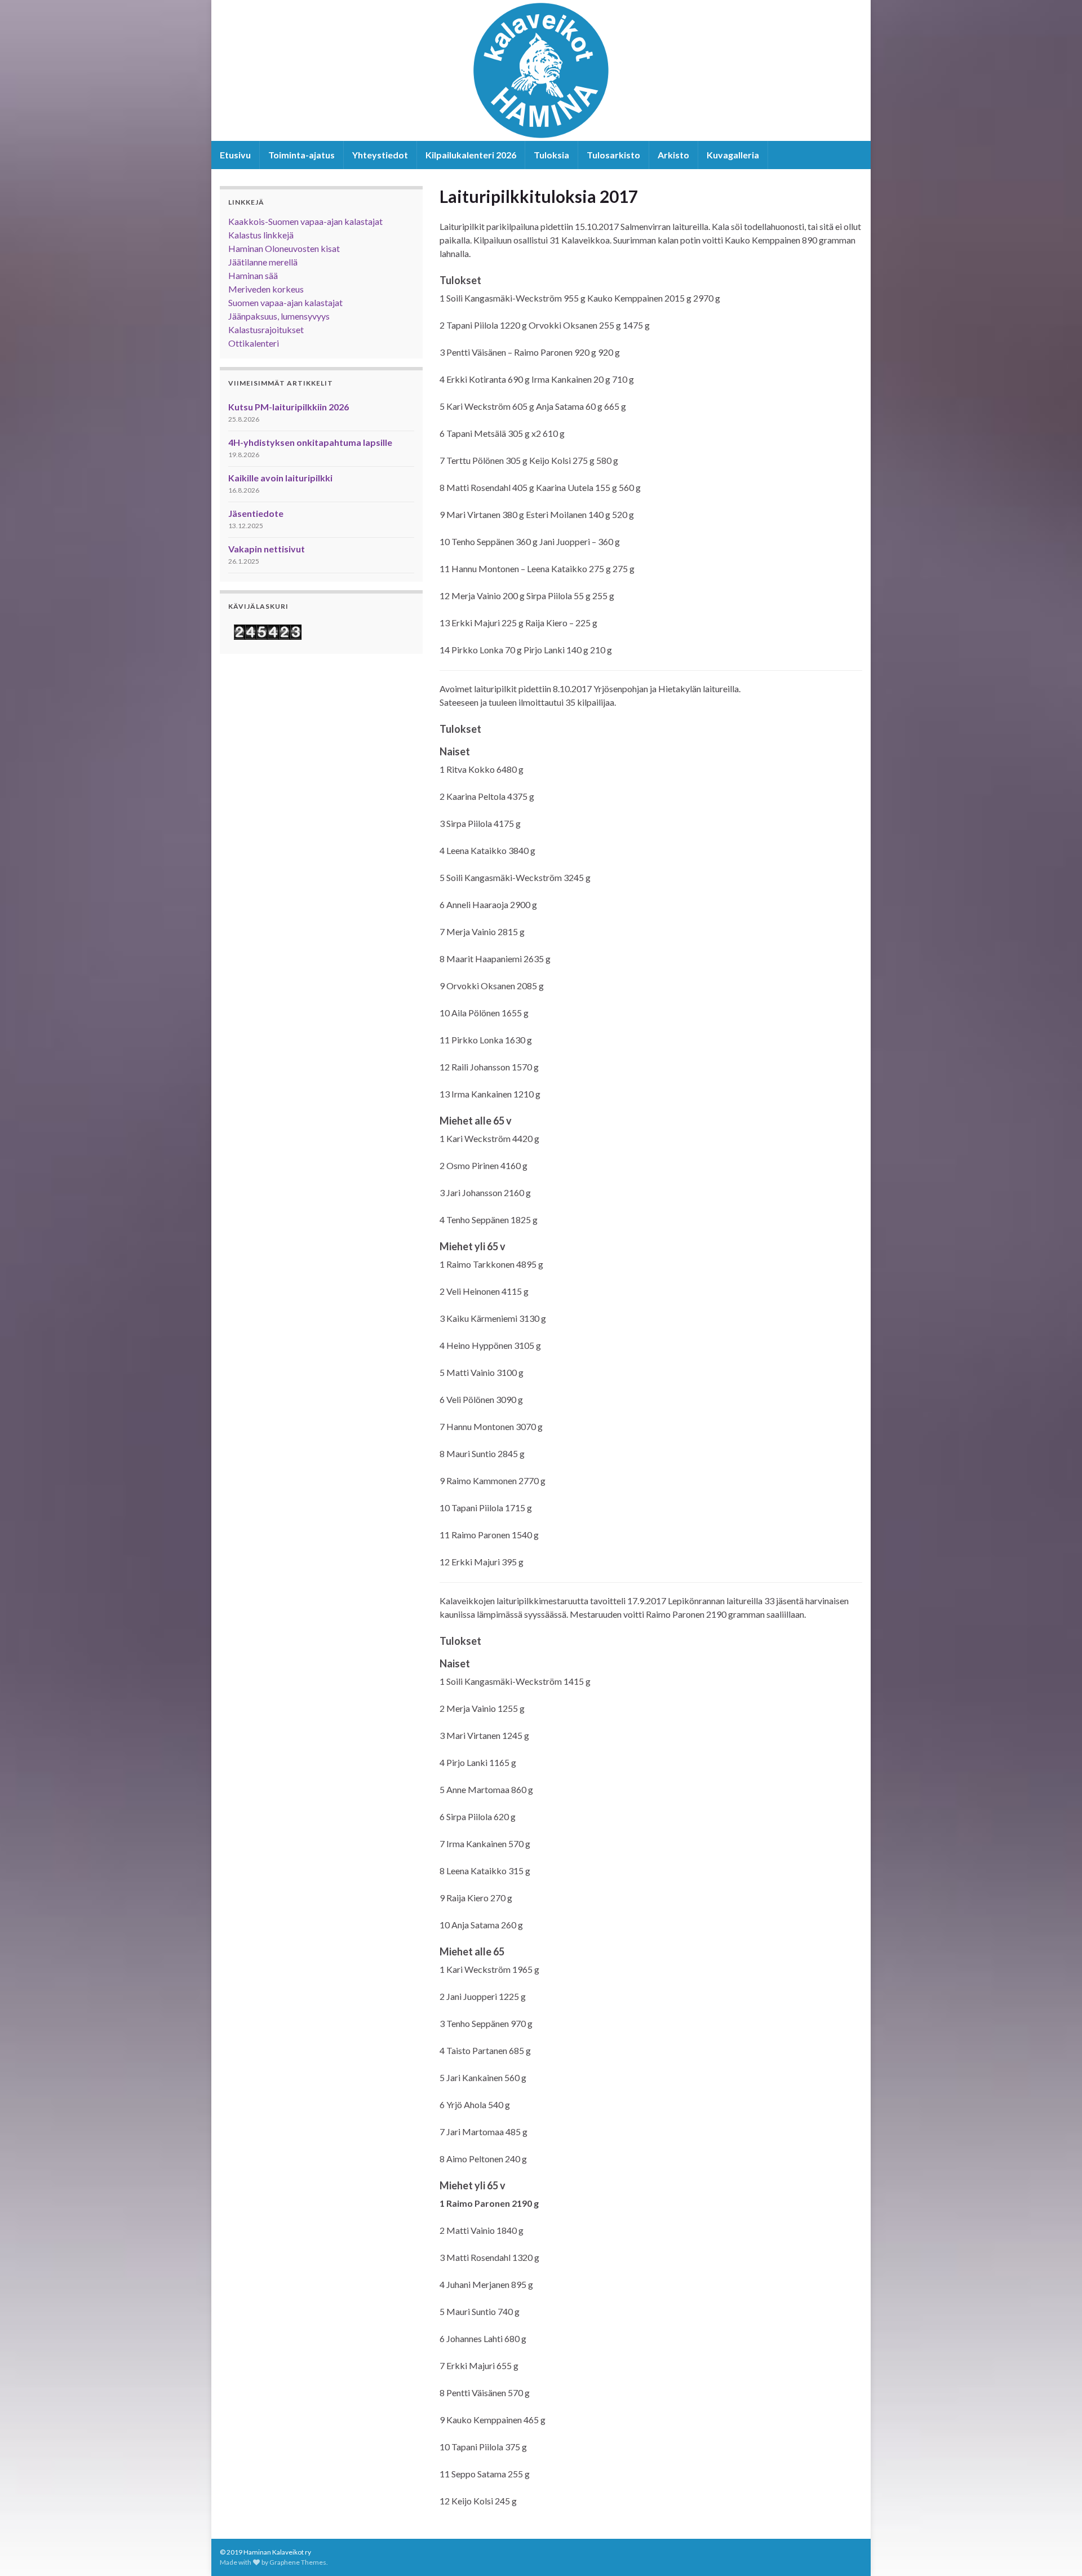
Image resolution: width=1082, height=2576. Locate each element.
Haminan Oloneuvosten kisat (284, 248)
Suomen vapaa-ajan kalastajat (285, 302)
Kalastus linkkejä (261, 235)
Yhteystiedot (380, 155)
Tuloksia (551, 155)
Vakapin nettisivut (267, 549)
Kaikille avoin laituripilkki (280, 478)
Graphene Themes (298, 2562)
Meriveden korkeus (266, 289)
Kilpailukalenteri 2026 (471, 155)
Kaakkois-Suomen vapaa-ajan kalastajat (305, 221)
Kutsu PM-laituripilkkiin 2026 (289, 407)
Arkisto (673, 155)
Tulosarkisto (613, 155)
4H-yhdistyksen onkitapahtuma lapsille (310, 442)
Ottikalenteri (254, 343)
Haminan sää (253, 275)
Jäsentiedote (256, 513)
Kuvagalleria (733, 155)
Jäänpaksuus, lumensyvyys (279, 316)
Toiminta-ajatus (301, 155)
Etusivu (235, 155)
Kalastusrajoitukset (266, 329)
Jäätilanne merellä (263, 262)
